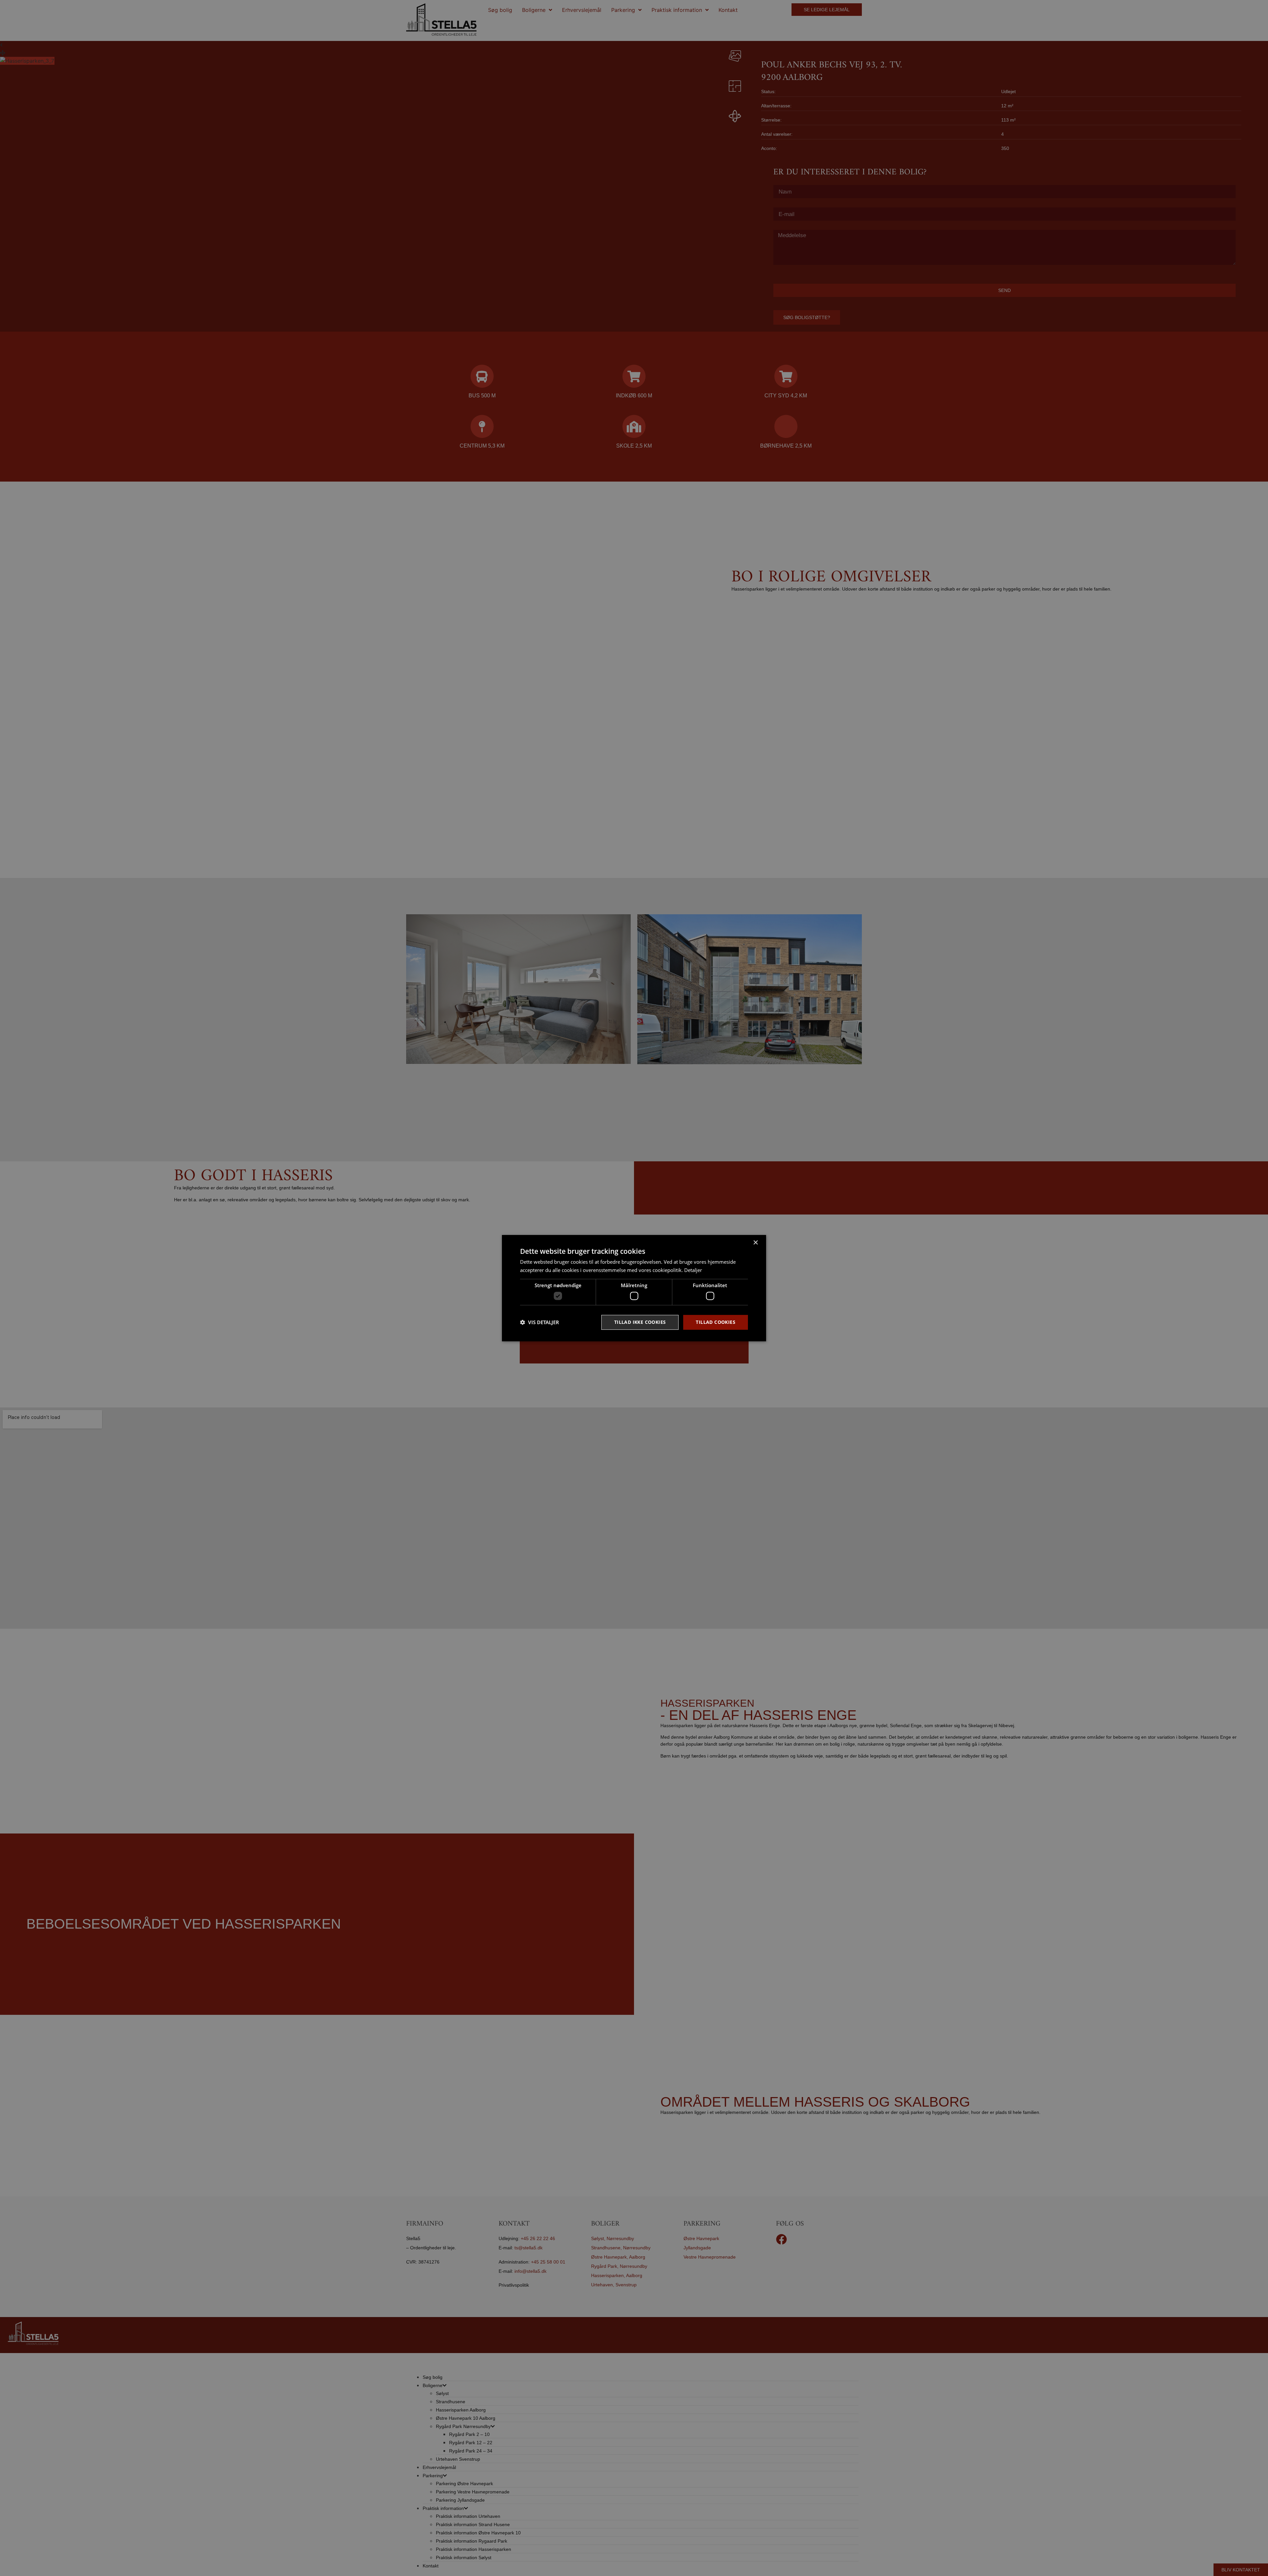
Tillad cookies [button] (716, 1322)
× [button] (755, 1242)
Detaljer (693, 1270)
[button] (540, 1322)
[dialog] (634, 1288)
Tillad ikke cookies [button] (640, 1322)
